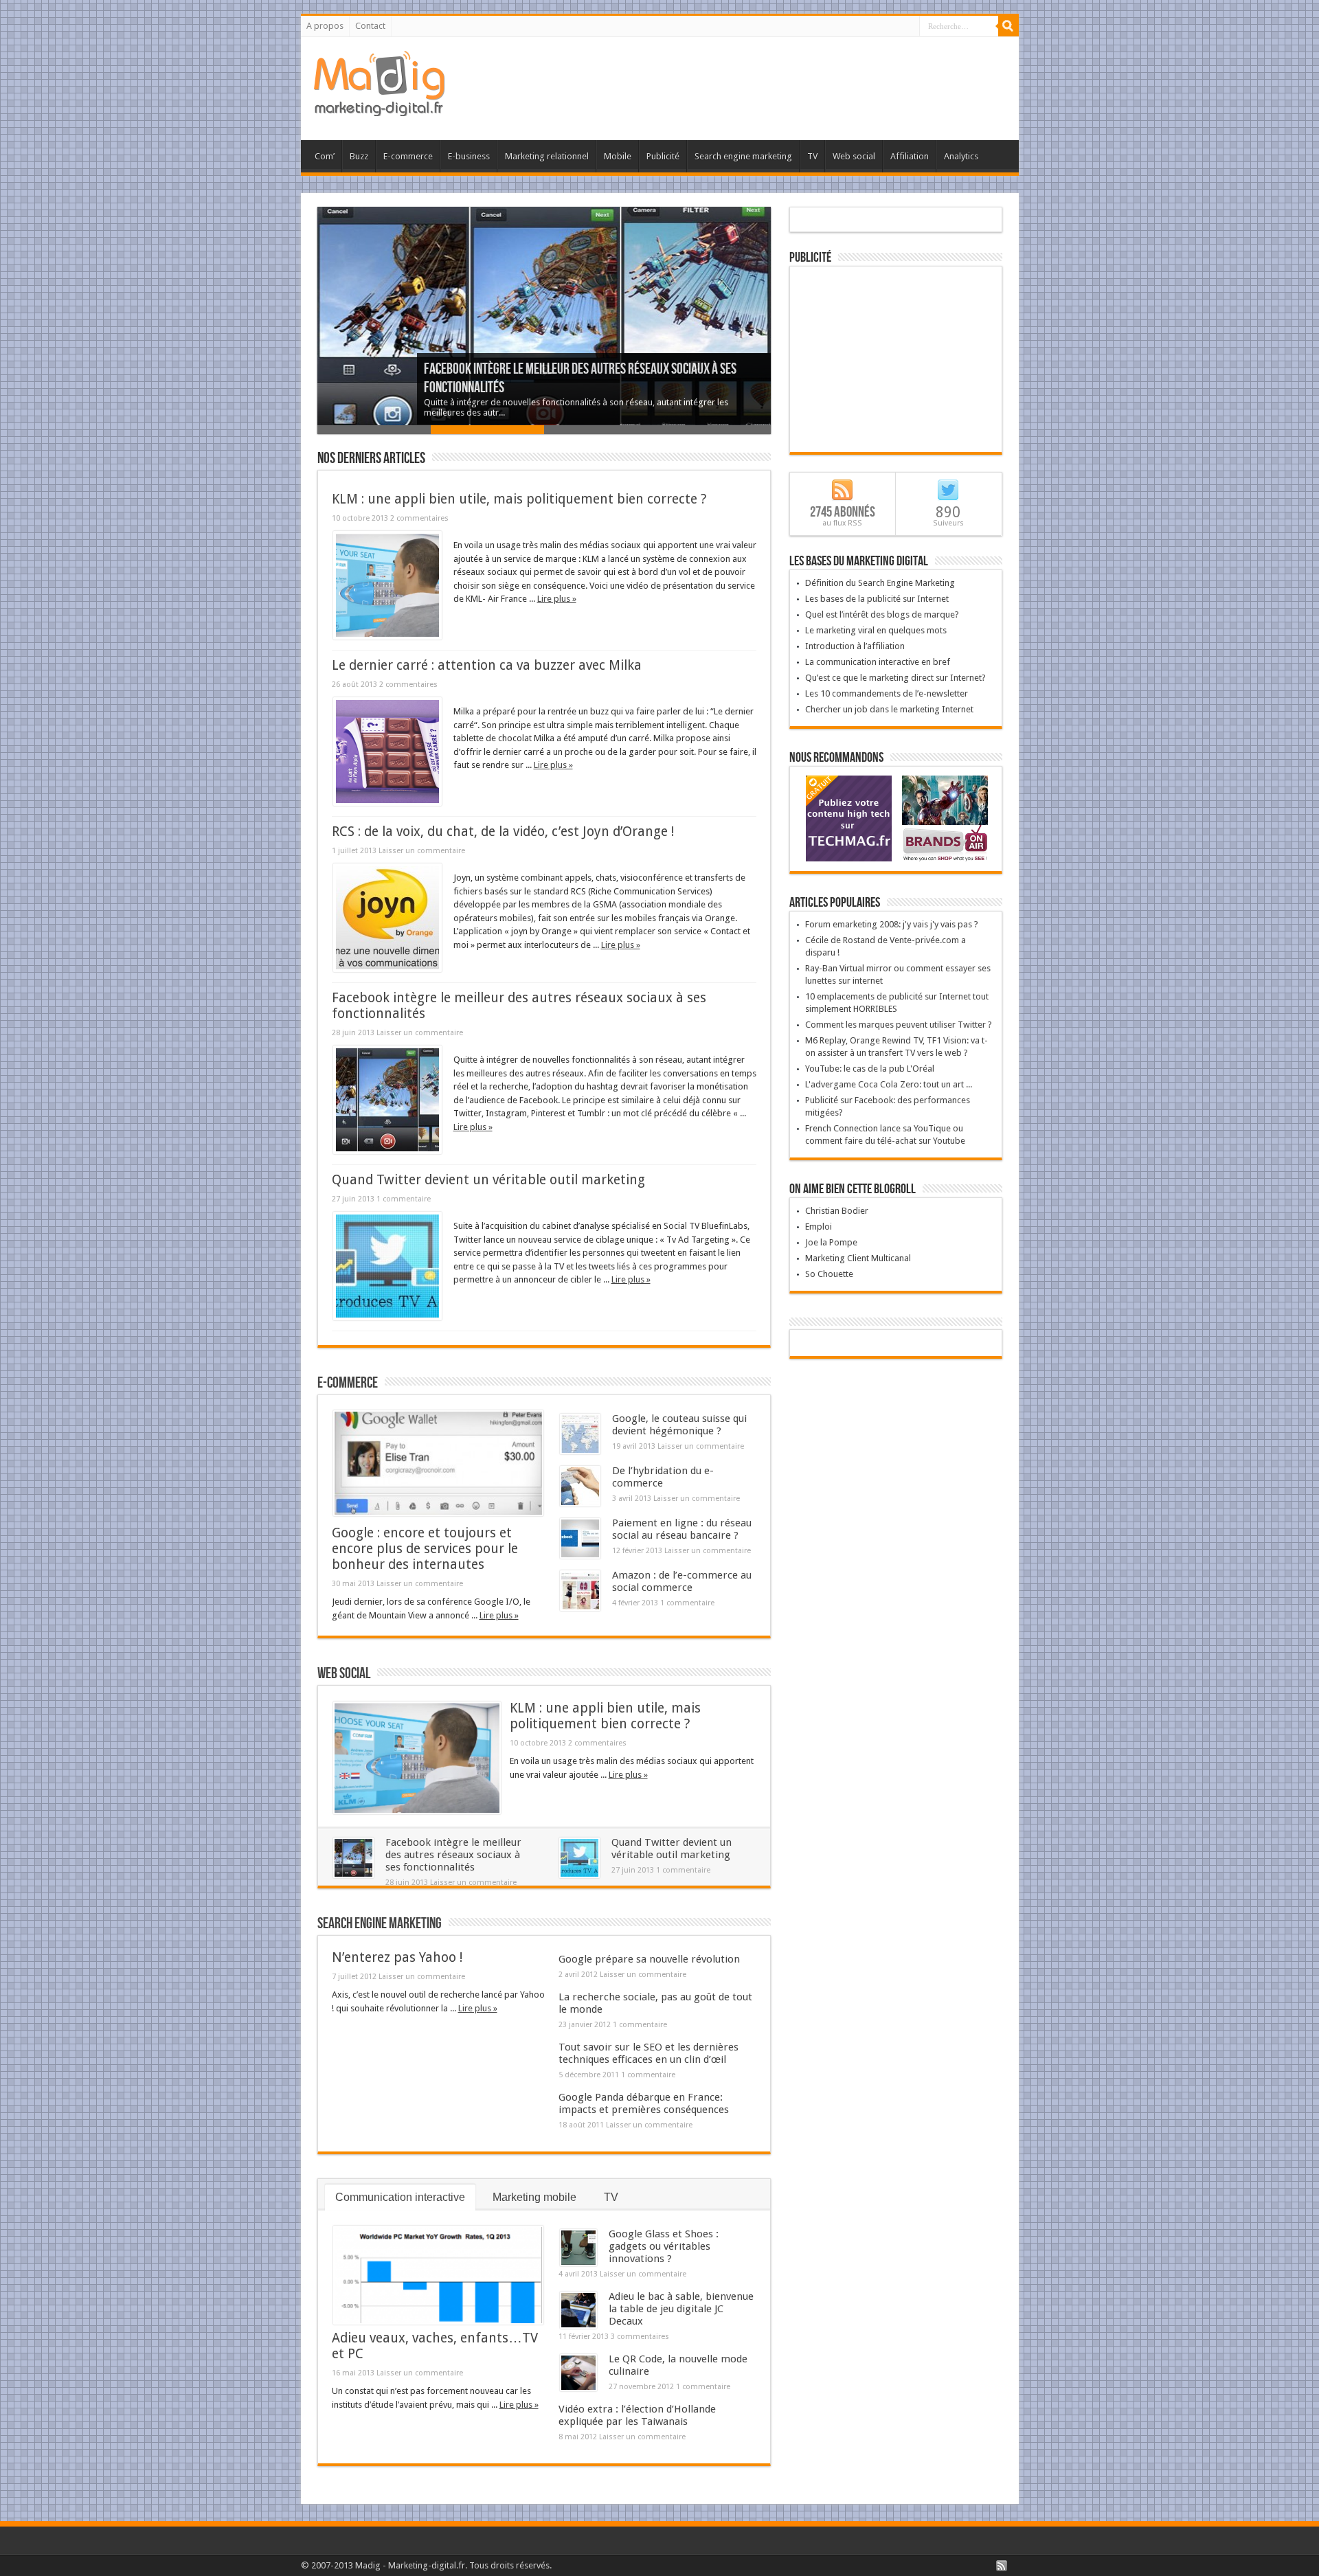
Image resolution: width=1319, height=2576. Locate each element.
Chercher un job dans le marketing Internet (889, 709)
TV (812, 156)
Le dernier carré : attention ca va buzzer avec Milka (487, 665)
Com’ (325, 156)
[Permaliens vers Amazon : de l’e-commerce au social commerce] (580, 1608)
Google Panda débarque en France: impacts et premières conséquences (644, 2103)
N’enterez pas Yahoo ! (397, 1957)
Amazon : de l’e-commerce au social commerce (682, 1581)
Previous (307, 328)
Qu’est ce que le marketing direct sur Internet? (895, 678)
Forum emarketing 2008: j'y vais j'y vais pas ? (892, 924)
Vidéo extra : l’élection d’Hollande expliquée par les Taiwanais (637, 2415)
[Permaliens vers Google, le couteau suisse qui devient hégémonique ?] (580, 1451)
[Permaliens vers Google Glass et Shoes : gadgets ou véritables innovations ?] (578, 2263)
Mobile (618, 156)
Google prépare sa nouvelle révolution (649, 1959)
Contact (370, 26)
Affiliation (910, 156)
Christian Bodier (837, 1211)
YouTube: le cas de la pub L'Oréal (870, 1069)
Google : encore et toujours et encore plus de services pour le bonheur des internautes (425, 1549)
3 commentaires (640, 2337)
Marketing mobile (534, 2197)
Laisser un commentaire (422, 851)
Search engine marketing (743, 156)
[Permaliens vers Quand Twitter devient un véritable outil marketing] (387, 1317)
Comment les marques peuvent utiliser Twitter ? (899, 1025)
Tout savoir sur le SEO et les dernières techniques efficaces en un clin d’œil (649, 2053)
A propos (325, 26)
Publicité (663, 156)
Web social (854, 156)
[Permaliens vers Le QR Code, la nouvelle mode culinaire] (578, 2388)
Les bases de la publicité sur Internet (877, 599)
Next (781, 328)
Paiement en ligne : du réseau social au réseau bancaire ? (682, 1529)
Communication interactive (400, 2197)
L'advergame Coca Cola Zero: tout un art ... (889, 1084)
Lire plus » (557, 599)
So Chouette (829, 1274)
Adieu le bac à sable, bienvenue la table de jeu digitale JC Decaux (681, 2309)
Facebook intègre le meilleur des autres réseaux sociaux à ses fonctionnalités (453, 1855)
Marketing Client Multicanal (858, 1258)
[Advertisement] (758, 82)
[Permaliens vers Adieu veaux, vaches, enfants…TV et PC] (438, 2321)
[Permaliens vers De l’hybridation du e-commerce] (580, 1503)
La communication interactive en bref (878, 662)
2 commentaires (419, 518)
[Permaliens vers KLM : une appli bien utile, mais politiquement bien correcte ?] (387, 636)
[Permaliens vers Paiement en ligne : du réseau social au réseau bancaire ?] (580, 1556)
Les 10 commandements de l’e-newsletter (887, 693)
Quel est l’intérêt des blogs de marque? (882, 614)
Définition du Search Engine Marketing (880, 583)
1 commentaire (404, 1199)
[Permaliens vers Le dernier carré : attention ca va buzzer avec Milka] (387, 803)
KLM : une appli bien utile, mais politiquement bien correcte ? (519, 499)
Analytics (961, 156)
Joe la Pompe (831, 1242)
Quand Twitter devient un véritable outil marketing (488, 1180)
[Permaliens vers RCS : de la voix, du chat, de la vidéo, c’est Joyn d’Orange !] (387, 969)
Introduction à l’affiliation (855, 646)
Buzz (359, 156)
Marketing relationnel (547, 156)
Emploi (819, 1227)
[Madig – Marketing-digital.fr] (380, 106)
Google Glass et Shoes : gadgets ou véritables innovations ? (664, 2246)
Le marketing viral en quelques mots (876, 630)
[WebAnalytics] (896, 1344)
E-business (469, 156)
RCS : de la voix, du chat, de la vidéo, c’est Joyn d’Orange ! (503, 832)
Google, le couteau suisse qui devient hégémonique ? (679, 1425)
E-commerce (408, 156)
